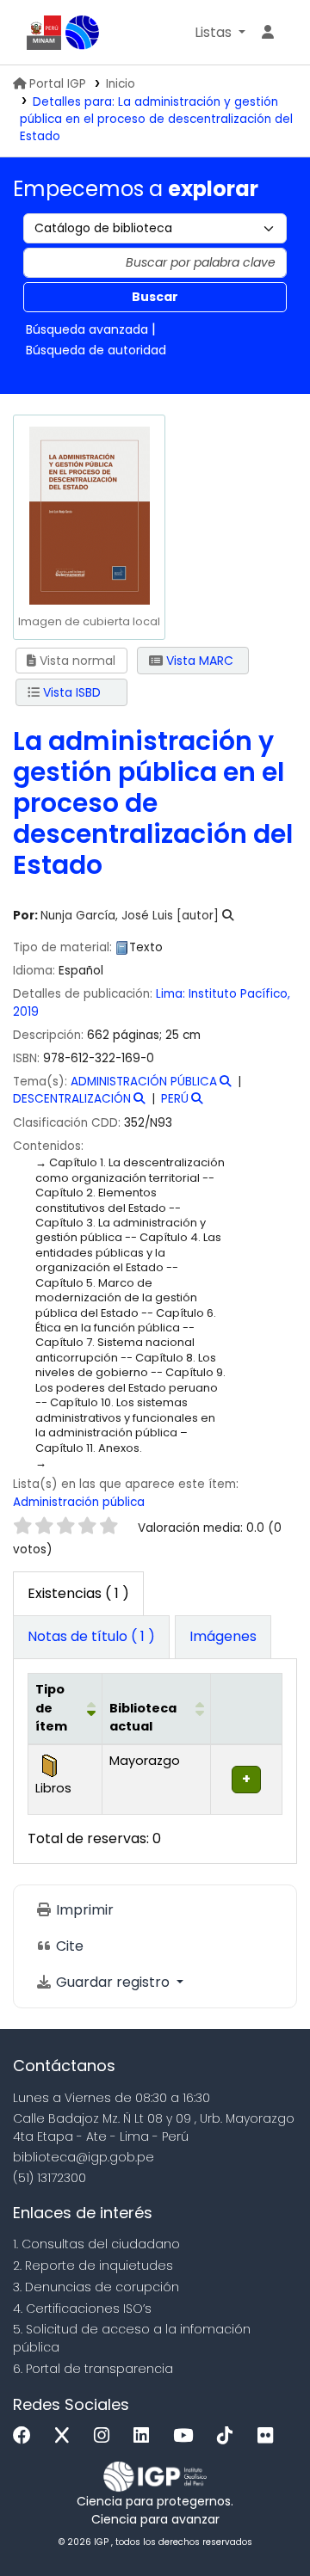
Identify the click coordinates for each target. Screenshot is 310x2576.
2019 (26, 1012)
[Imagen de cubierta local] (89, 515)
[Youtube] (187, 2436)
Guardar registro (113, 1982)
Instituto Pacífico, (239, 994)
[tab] (91, 1638)
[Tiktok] (229, 2436)
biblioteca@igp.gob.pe (84, 2157)
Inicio (121, 84)
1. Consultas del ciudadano (96, 2244)
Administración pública (79, 1502)
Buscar (155, 297)
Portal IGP (58, 84)
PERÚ (175, 1099)
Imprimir (83, 1910)
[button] (220, 33)
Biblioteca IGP (83, 33)
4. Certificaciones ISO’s (82, 2309)
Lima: (170, 994)
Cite (68, 1946)
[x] (66, 2436)
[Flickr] (270, 2436)
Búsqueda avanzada (87, 329)
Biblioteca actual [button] (143, 1718)
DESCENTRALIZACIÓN (72, 1099)
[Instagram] (106, 2436)
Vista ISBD (70, 692)
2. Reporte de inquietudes (93, 2266)
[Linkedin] (146, 2436)
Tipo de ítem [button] (51, 1708)
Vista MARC (198, 661)
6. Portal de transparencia (93, 2369)
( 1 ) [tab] (78, 1593)
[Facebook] (26, 2436)
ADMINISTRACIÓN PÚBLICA (144, 1082)
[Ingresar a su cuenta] (268, 33)
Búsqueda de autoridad (96, 350)
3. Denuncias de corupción (96, 2287)
